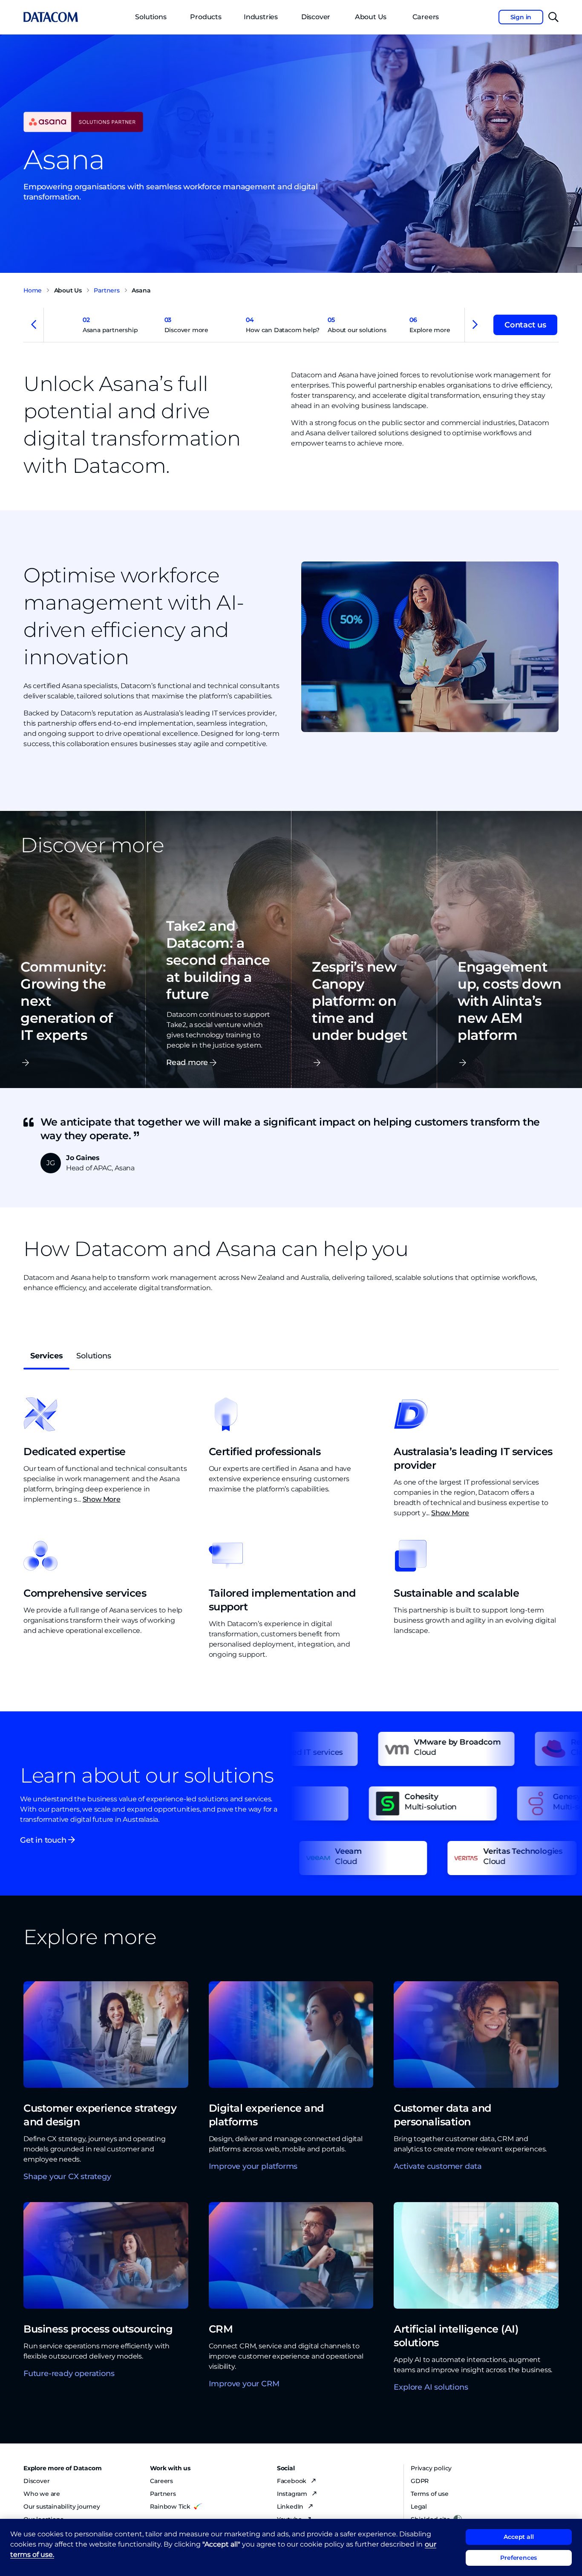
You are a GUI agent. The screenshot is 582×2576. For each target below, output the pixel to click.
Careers (161, 2481)
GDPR (420, 2481)
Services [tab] (46, 1356)
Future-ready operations (69, 2373)
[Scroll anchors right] (475, 325)
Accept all (519, 2537)
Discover (316, 17)
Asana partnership (110, 325)
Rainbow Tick (170, 2507)
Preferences (519, 2558)
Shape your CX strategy (67, 2177)
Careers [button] (426, 17)
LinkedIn (291, 2507)
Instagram (293, 2494)
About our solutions (357, 325)
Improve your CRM (244, 2384)
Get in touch (44, 1840)
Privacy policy (431, 2468)
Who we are (42, 2494)
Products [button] (206, 17)
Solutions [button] (151, 17)
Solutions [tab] (94, 1356)
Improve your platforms (253, 2166)
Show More (102, 1499)
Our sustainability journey (62, 2507)
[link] (118, 326)
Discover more (186, 325)
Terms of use (430, 2494)
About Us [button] (371, 17)
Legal (419, 2507)
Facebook (292, 2481)
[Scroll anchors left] (34, 325)
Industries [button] (261, 17)
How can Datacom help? (283, 325)
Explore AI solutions (431, 2387)
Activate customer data (438, 2166)
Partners (163, 2494)
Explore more (430, 325)
